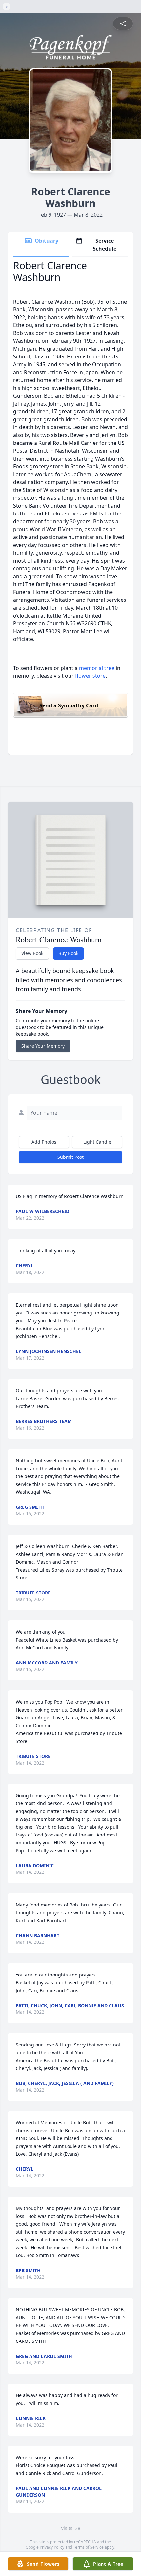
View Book (32, 953)
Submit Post (70, 1157)
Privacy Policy (52, 2547)
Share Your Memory (43, 1046)
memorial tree (97, 668)
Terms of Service (88, 2547)
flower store (90, 676)
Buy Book (68, 953)
